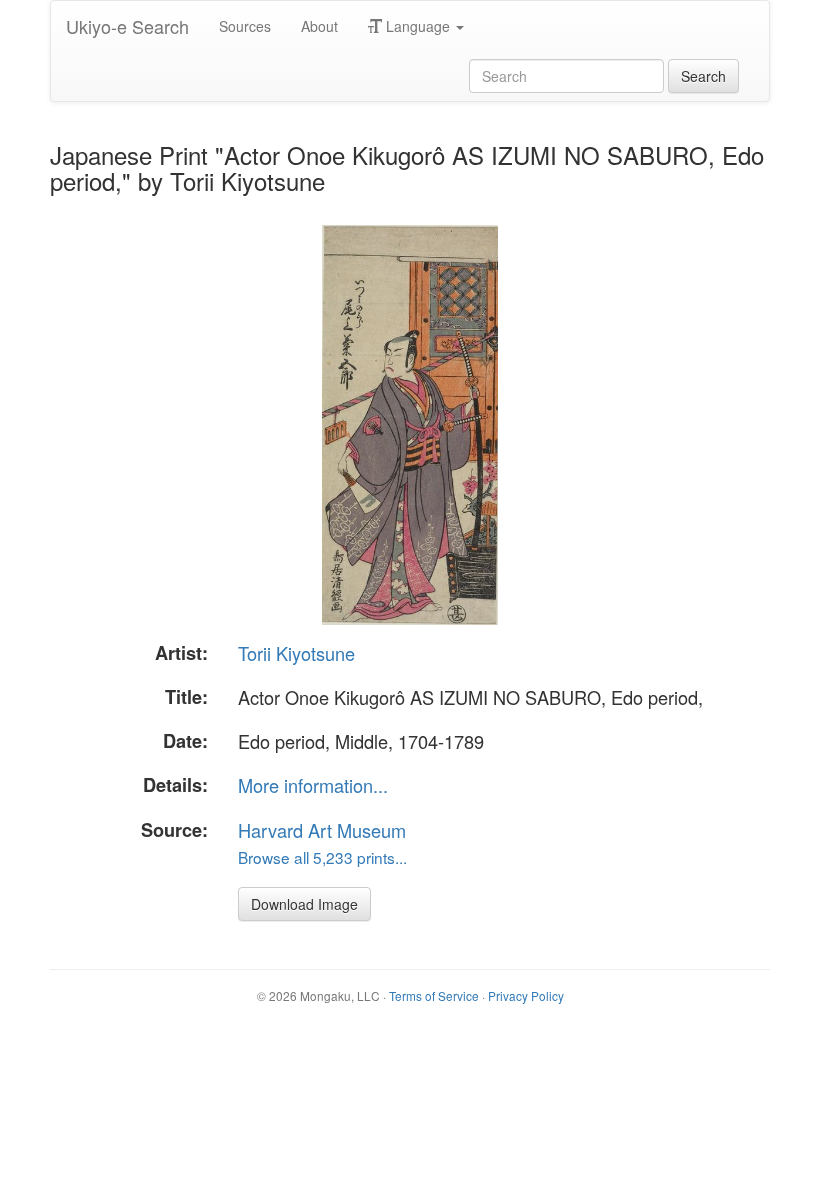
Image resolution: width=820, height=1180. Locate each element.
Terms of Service (434, 995)
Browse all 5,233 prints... (322, 857)
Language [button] (418, 26)
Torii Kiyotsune (296, 653)
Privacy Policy (526, 995)
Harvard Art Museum (322, 830)
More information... (313, 785)
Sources (245, 26)
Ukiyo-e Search (127, 26)
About (319, 26)
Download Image (304, 904)
